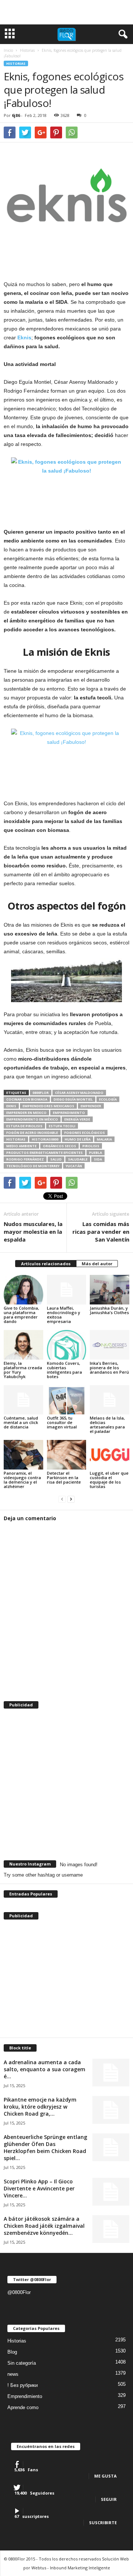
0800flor (41, 1093)
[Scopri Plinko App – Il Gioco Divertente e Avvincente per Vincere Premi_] (111, 2192)
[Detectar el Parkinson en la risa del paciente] (67, 1455)
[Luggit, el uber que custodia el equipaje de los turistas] (110, 1455)
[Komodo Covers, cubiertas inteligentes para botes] (67, 1345)
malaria (104, 1139)
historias (16, 1139)
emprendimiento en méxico (32, 1119)
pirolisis (91, 1146)
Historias (16, 63)
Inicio (8, 50)
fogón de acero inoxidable (32, 1133)
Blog (12, 2352)
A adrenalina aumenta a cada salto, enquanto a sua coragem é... (45, 2069)
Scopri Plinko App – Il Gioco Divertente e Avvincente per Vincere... (39, 2188)
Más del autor (97, 1264)
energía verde (77, 1119)
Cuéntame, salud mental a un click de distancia (21, 1422)
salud (56, 1159)
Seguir (109, 2499)
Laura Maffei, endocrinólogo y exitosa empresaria (64, 1315)
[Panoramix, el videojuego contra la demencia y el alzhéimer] (23, 1455)
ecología (108, 1099)
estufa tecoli (62, 1126)
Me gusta (105, 2476)
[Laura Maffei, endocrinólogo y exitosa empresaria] (67, 1290)
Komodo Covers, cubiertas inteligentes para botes (64, 1370)
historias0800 (45, 1139)
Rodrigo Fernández (25, 1159)
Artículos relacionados (46, 1264)
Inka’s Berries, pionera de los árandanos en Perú (109, 1368)
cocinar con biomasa (27, 1099)
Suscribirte (103, 2523)
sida (98, 1159)
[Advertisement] (66, 12)
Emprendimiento (25, 2396)
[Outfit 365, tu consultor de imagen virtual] (67, 1400)
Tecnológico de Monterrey (33, 1166)
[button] (122, 34)
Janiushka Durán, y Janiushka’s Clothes (109, 1310)
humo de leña (78, 1139)
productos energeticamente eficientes (45, 1153)
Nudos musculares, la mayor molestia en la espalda (33, 1232)
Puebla (96, 1153)
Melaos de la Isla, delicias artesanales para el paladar (107, 1425)
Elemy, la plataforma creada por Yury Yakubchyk (23, 1370)
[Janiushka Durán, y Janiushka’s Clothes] (110, 1290)
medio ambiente (21, 1146)
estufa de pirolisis (24, 1126)
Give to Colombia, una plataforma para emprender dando (21, 1315)
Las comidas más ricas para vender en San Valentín (101, 1232)
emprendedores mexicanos (48, 1106)
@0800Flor (19, 2292)
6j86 (16, 115)
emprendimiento (69, 1113)
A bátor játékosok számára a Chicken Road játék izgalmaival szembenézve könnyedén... (44, 2226)
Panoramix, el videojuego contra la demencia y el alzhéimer (22, 1480)
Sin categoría (22, 2363)
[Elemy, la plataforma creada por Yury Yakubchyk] (23, 1345)
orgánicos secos (59, 1146)
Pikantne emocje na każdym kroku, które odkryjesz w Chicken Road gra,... (40, 2107)
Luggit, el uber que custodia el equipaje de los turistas (109, 1480)
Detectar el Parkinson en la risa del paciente (64, 1477)
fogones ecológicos (85, 1133)
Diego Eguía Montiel (73, 1099)
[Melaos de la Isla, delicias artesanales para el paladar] (110, 1400)
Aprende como (23, 2407)
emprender (91, 1106)
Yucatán (74, 1166)
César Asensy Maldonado (79, 1093)
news (13, 2374)
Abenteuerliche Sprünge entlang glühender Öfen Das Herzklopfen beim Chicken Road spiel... (45, 2147)
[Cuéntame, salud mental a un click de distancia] (23, 1400)
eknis (11, 1106)
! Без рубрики (23, 2385)
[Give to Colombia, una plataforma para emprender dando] (23, 1290)
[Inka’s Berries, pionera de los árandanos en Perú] (110, 1345)
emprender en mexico (26, 1113)
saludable (78, 1159)
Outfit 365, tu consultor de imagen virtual (62, 1422)
